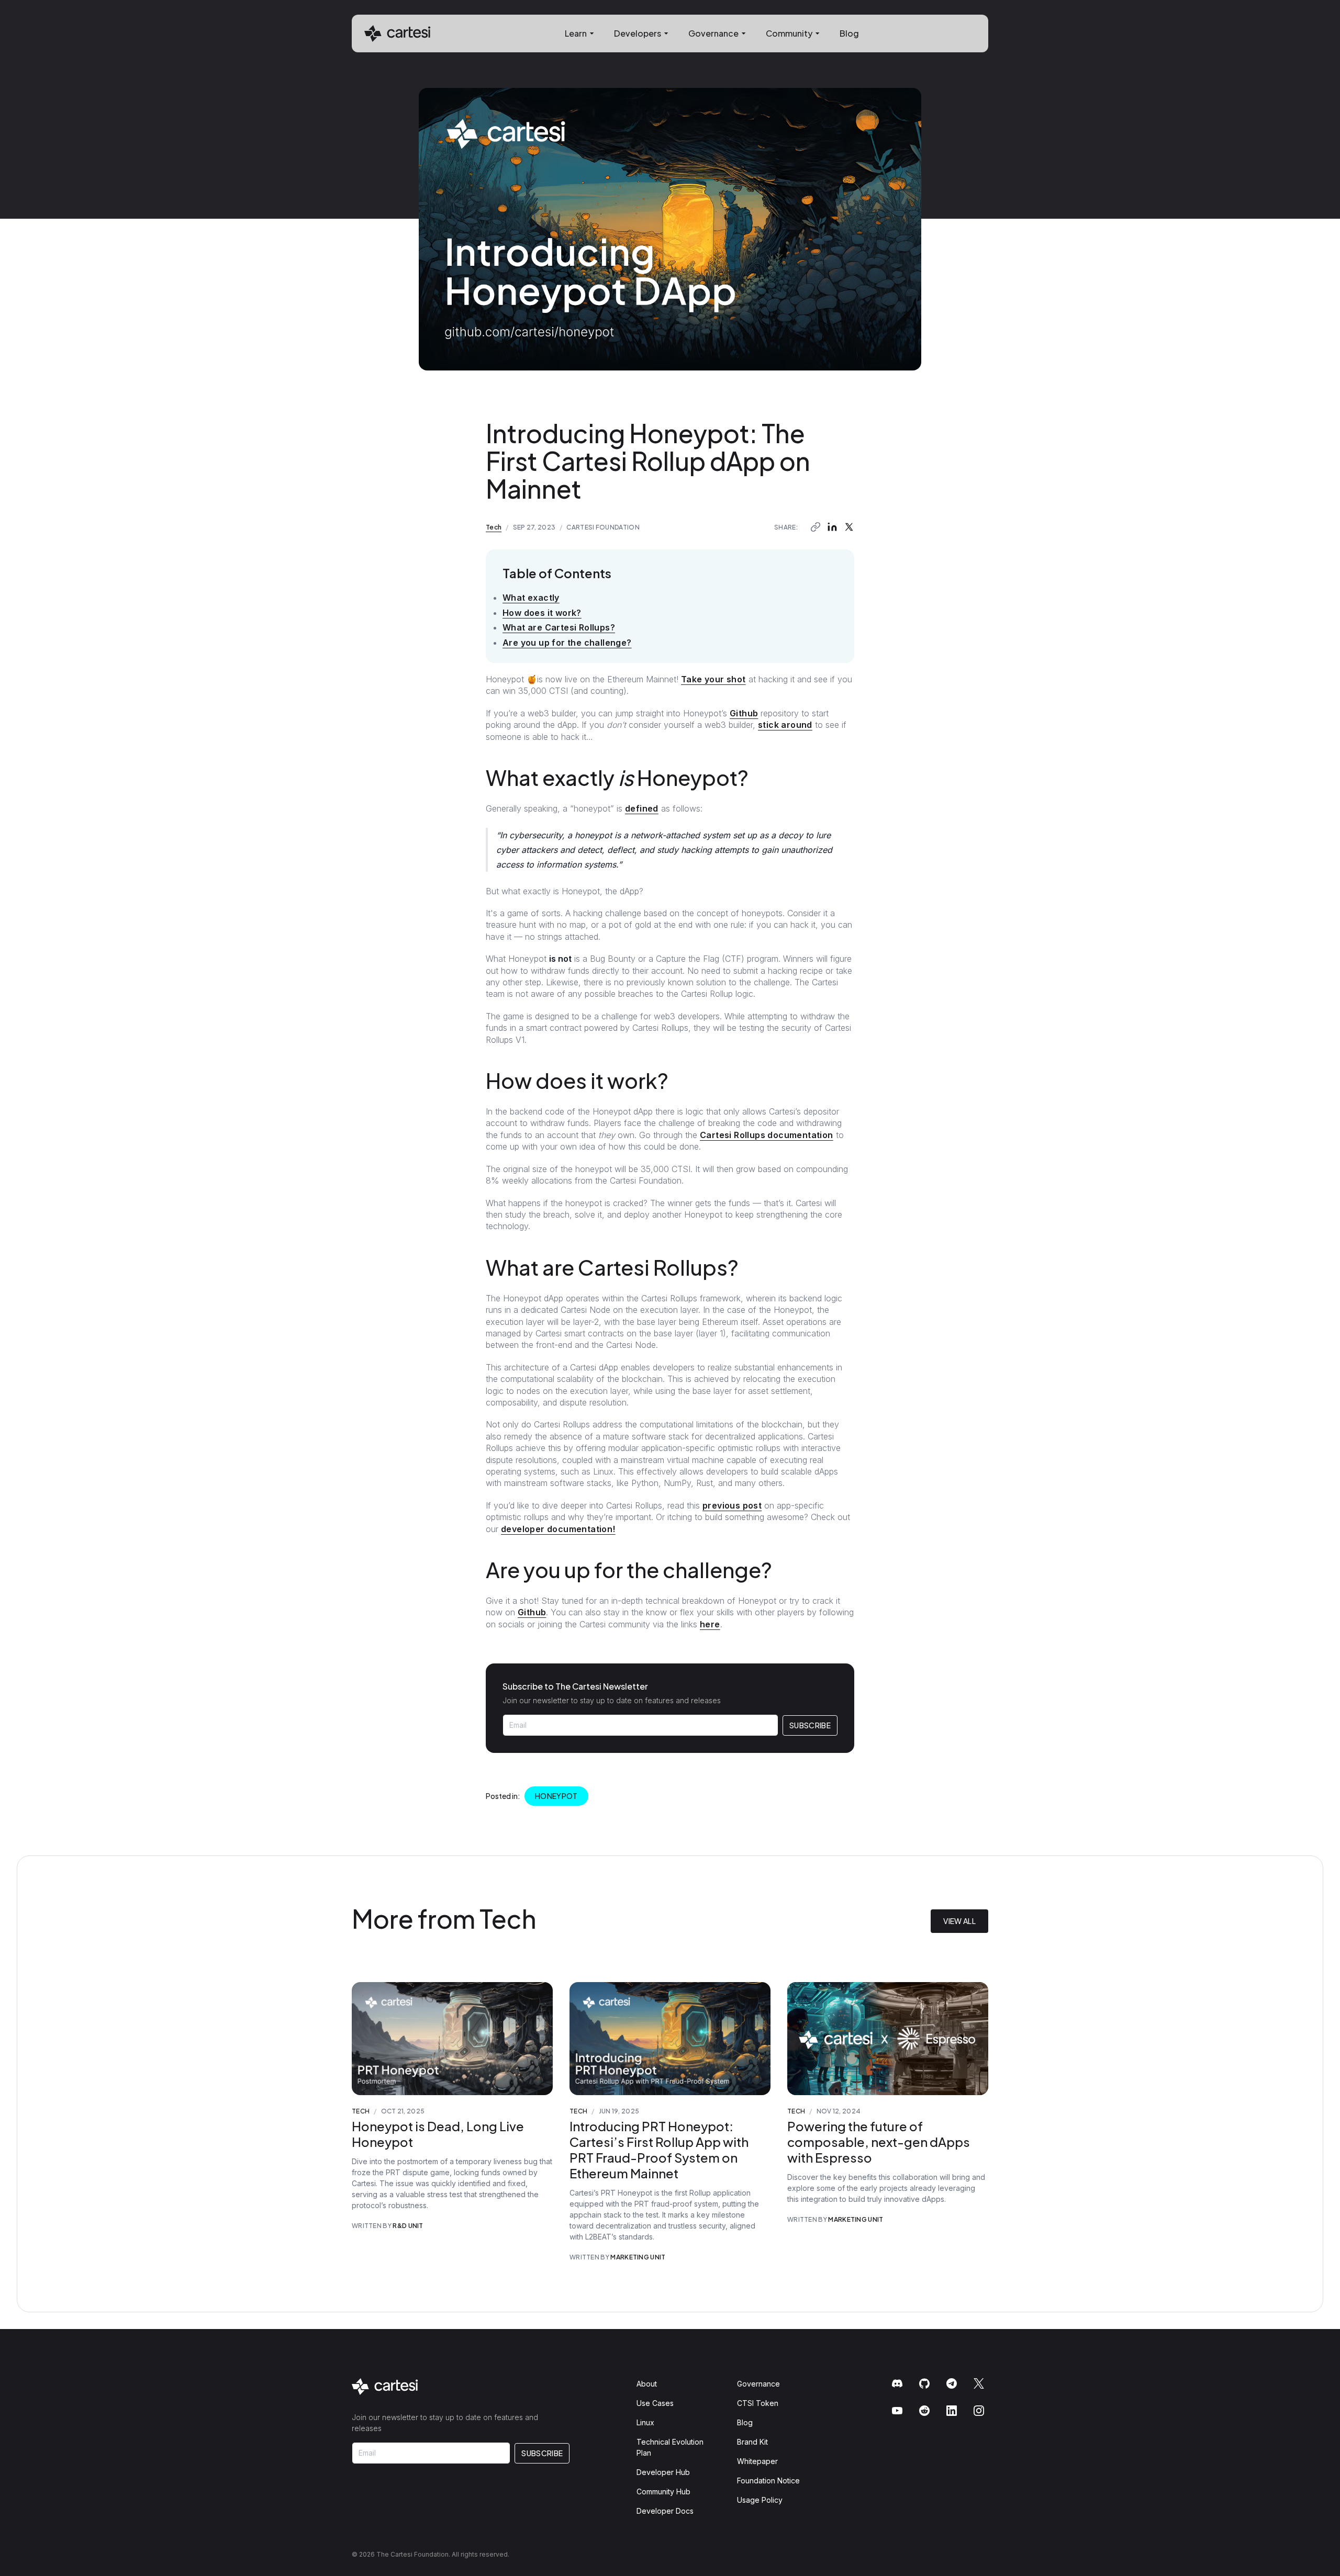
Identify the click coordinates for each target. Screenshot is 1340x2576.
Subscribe (810, 1725)
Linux (645, 2422)
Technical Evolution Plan (670, 2447)
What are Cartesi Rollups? (559, 627)
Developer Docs (665, 2511)
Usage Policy (760, 2500)
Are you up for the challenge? (567, 643)
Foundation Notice (768, 2481)
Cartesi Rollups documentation (767, 1135)
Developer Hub (663, 2472)
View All (959, 1921)
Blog (849, 33)
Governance (758, 2384)
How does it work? (542, 613)
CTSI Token (758, 2403)
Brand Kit (752, 2442)
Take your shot (713, 679)
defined (642, 808)
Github (744, 713)
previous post (732, 1505)
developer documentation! (558, 1529)
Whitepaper (757, 2461)
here (710, 1624)
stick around (785, 725)
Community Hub (663, 2491)
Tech (494, 527)
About (647, 2384)
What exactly (531, 598)
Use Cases (655, 2403)
